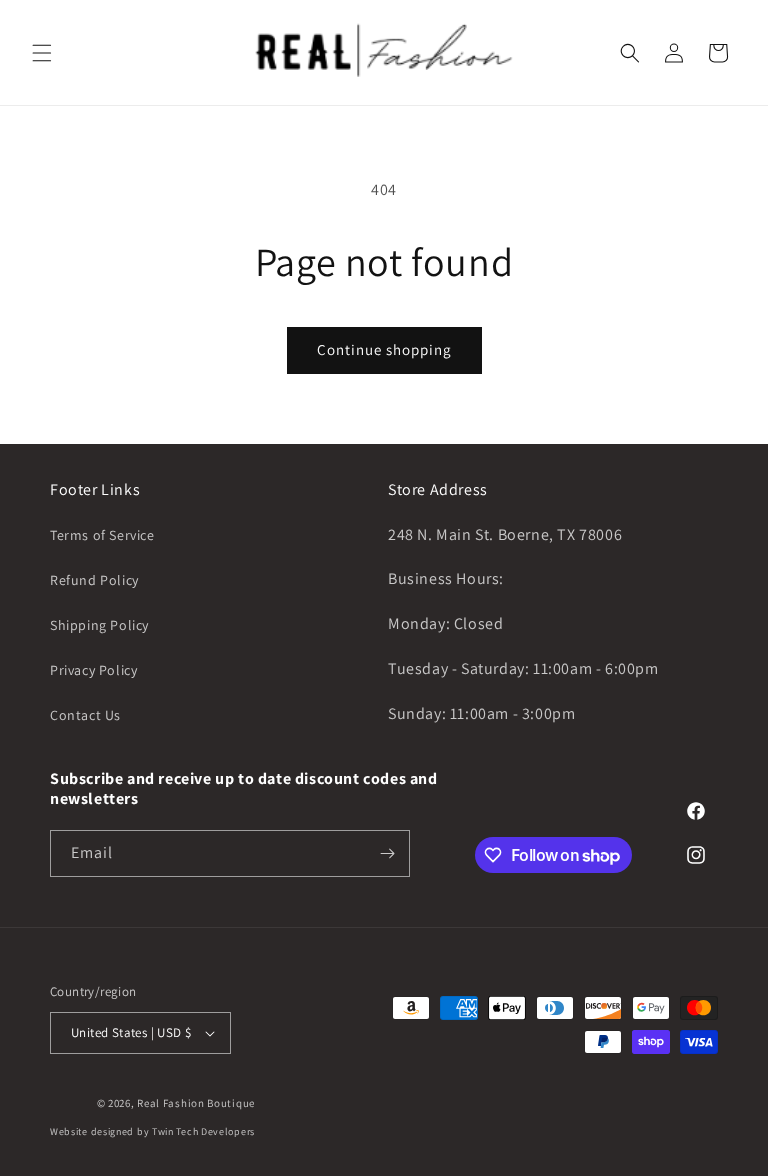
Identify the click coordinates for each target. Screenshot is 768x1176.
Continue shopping (384, 349)
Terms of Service (102, 535)
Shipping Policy (99, 625)
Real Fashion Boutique (196, 1103)
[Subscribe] (387, 853)
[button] (42, 53)
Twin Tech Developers (203, 1131)
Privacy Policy (93, 670)
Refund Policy (94, 580)
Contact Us (85, 715)
